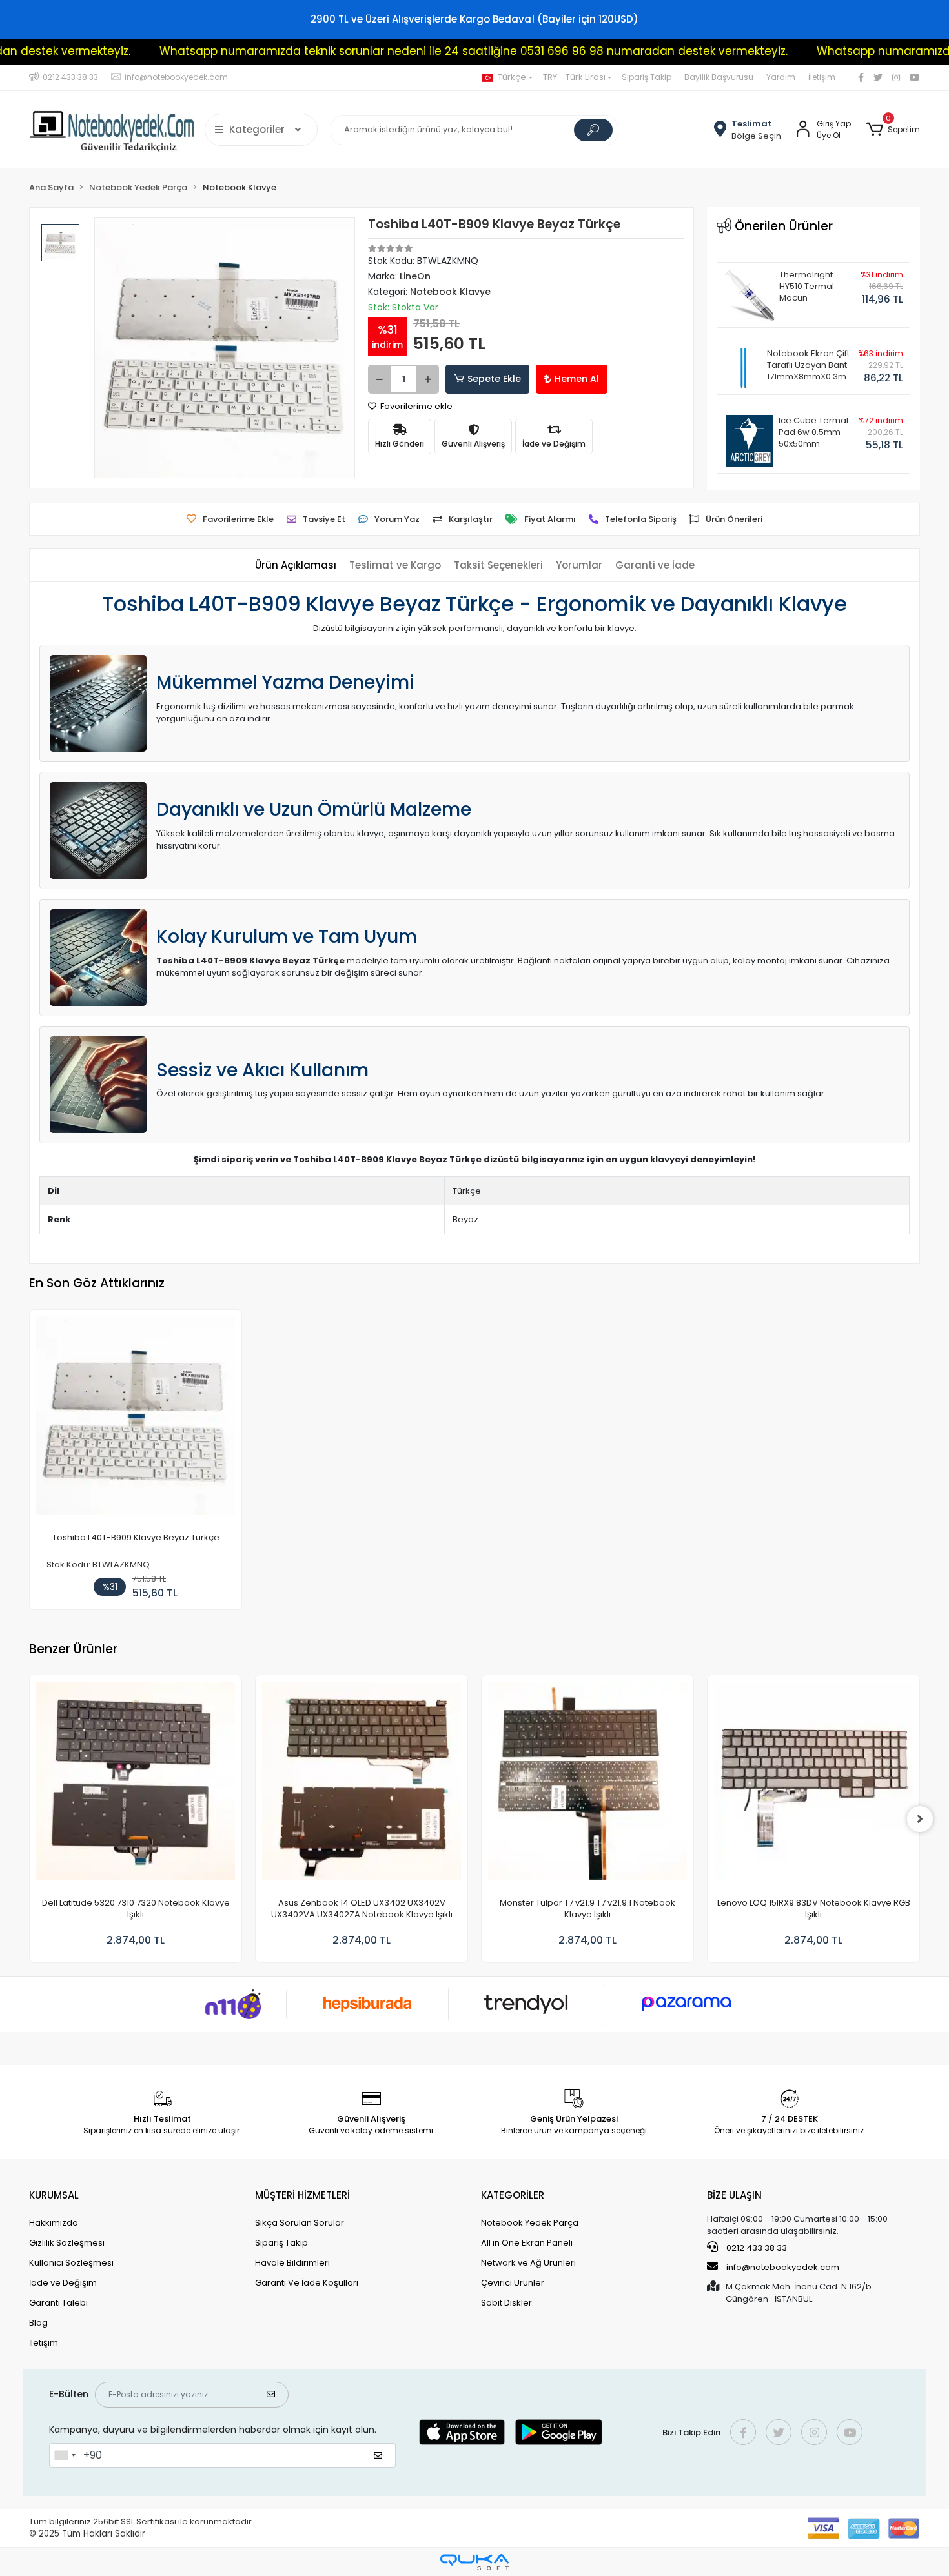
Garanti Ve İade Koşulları (307, 2283)
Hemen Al (577, 379)
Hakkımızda (54, 2223)
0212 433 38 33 (756, 2248)
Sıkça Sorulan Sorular (300, 2223)
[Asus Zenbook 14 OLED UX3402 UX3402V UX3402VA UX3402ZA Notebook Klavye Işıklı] (362, 1785)
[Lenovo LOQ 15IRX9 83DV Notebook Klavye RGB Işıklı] (813, 1785)
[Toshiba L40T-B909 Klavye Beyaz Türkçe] (136, 1419)
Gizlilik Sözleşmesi (67, 2243)
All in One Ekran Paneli (527, 2243)
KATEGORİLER (513, 2195)
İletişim (822, 77)
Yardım (781, 77)
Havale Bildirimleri (292, 2263)
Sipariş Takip (647, 77)
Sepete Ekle (494, 379)
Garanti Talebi (58, 2303)
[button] (893, 130)
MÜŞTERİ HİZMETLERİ (302, 2195)
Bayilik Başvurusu (719, 77)
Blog (38, 2323)
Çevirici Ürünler (513, 2283)
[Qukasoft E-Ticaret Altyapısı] (474, 2562)
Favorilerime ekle (415, 406)
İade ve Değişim (63, 2283)
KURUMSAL (54, 2195)
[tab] (296, 566)
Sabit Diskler (506, 2303)
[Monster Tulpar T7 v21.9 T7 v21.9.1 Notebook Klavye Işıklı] (587, 1785)
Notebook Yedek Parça (530, 2223)
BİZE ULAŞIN (734, 2195)
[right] (920, 1819)
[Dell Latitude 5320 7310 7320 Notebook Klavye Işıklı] (136, 1785)
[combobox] (65, 2455)
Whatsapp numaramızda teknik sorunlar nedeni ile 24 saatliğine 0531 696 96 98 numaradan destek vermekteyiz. (406, 51)
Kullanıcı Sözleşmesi (71, 2263)
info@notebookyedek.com (783, 2267)
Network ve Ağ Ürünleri (528, 2263)
